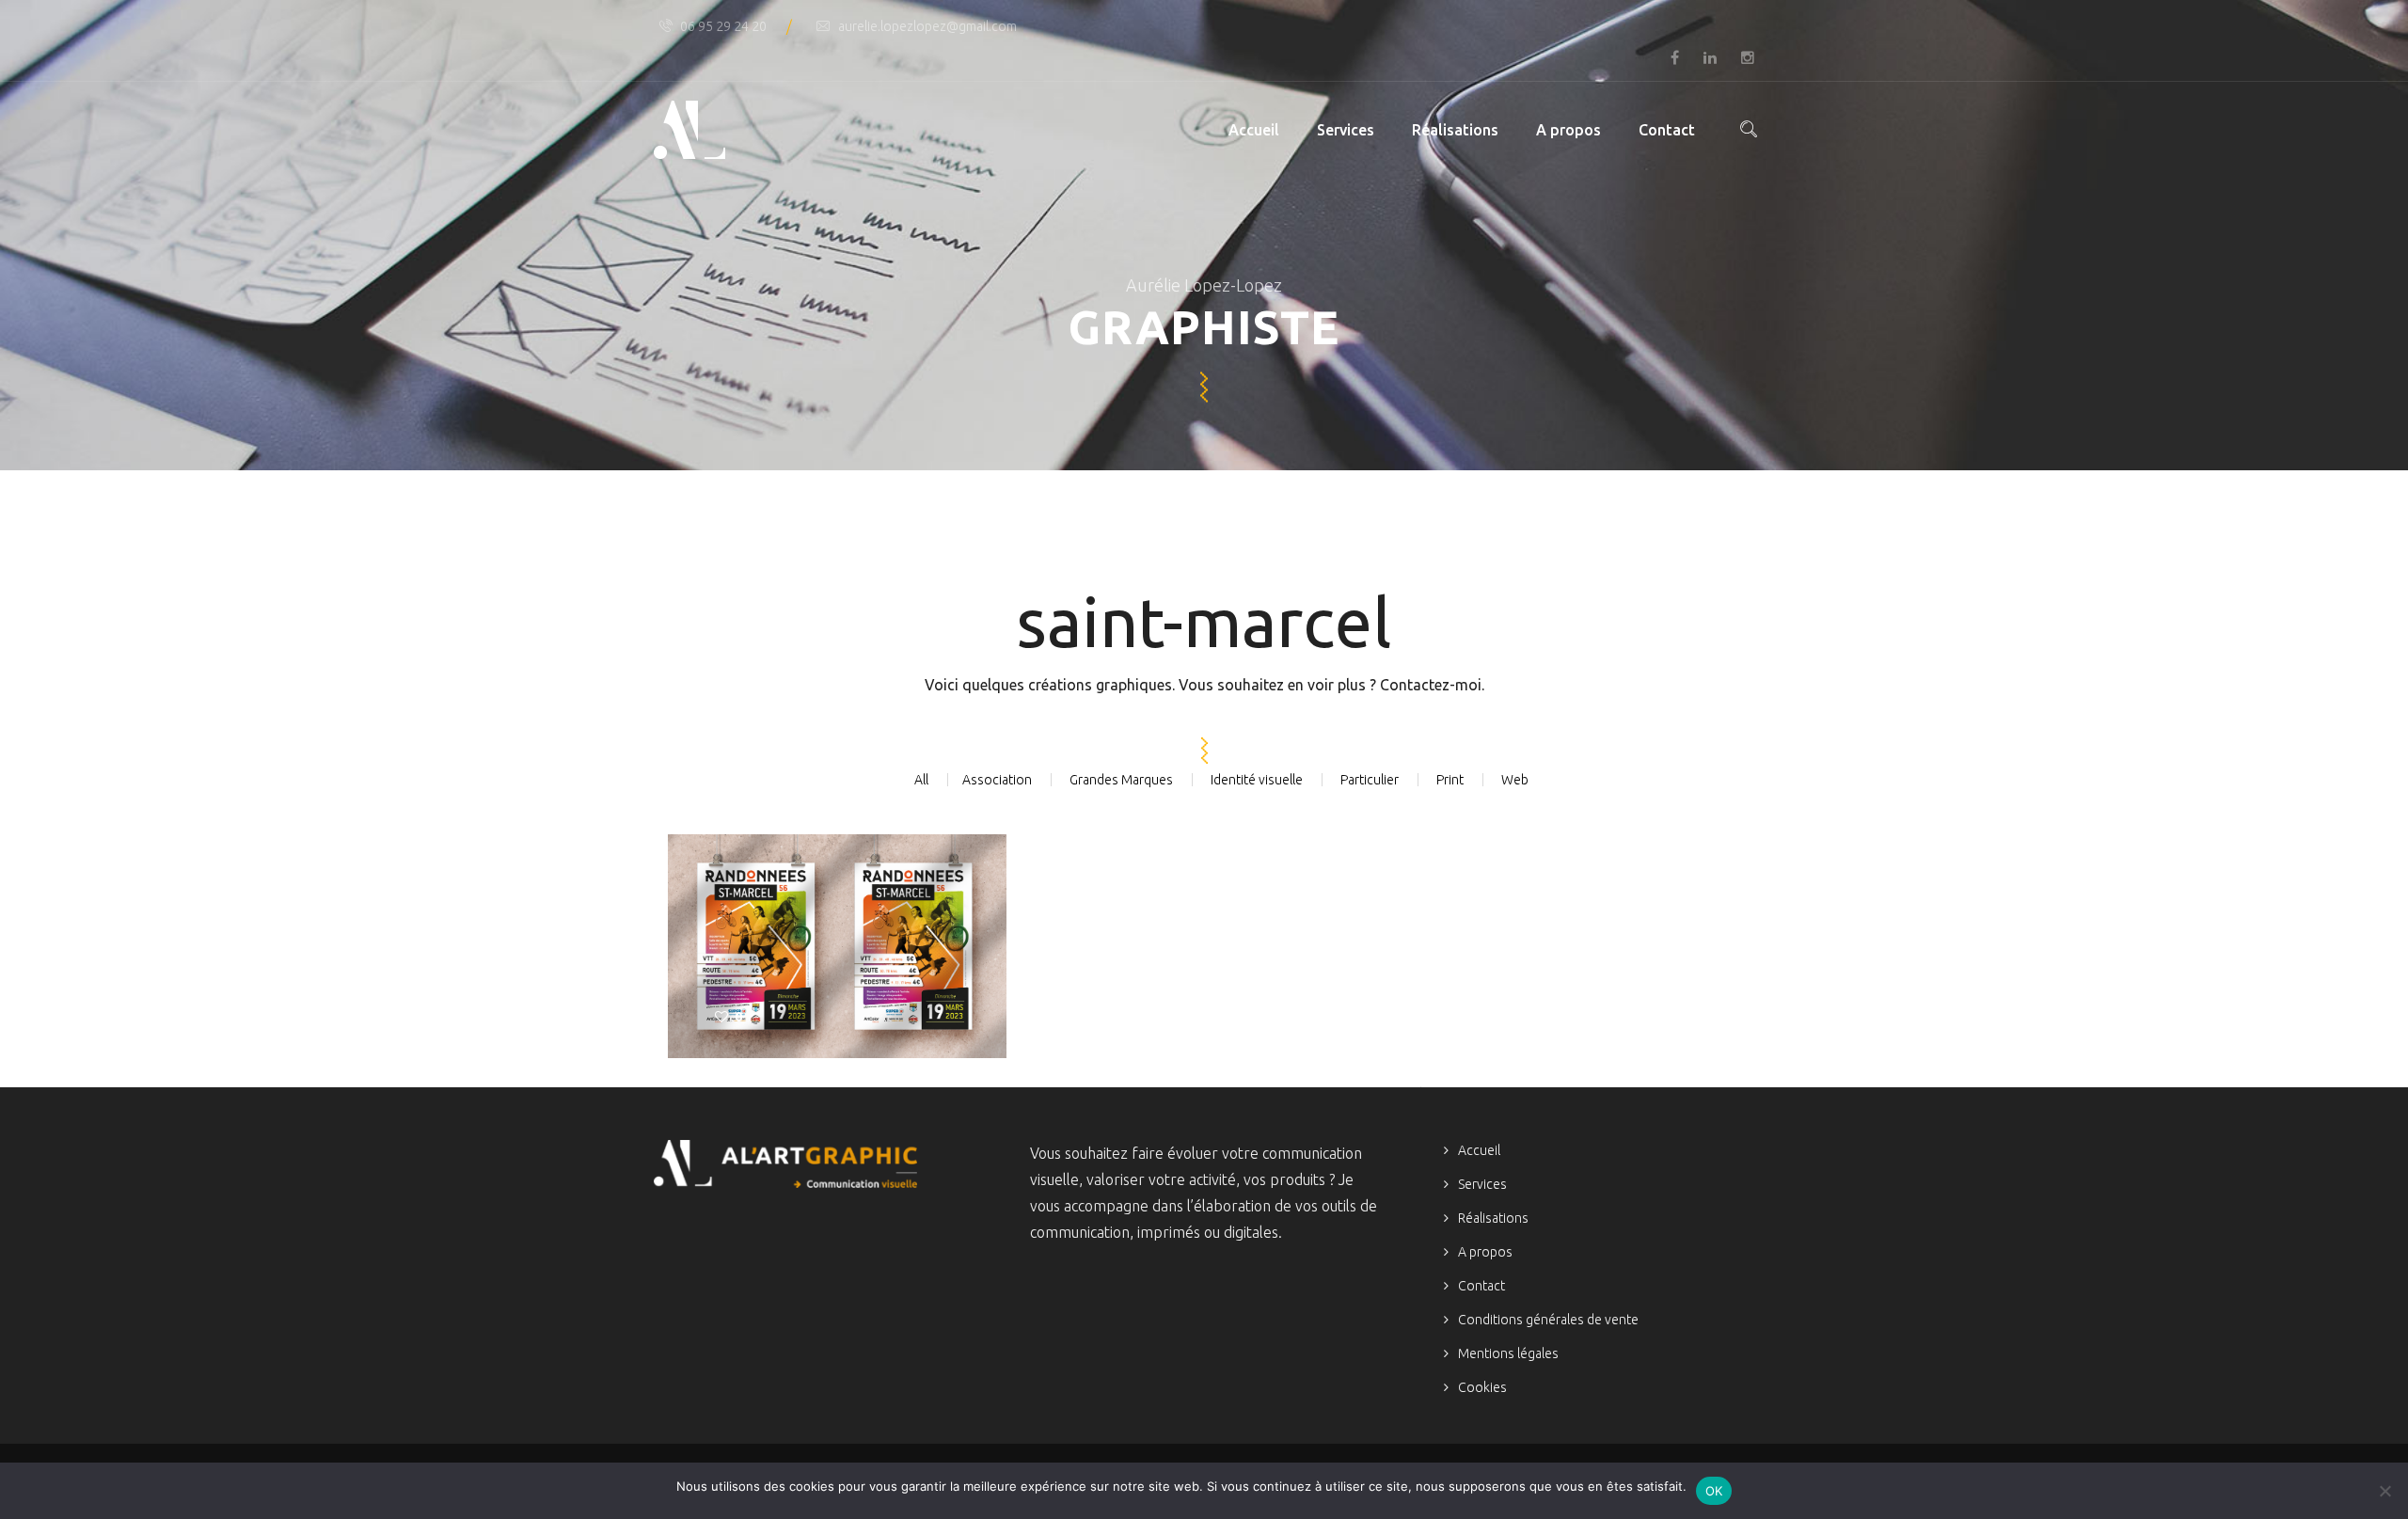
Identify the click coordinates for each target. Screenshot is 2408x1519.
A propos (1568, 130)
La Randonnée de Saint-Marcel (834, 930)
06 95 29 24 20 (723, 26)
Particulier (1370, 780)
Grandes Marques (1121, 780)
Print (1450, 780)
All (921, 780)
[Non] (2384, 1491)
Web (1515, 780)
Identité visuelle (1257, 780)
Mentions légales (1508, 1353)
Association (997, 780)
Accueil (1254, 130)
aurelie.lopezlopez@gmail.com (927, 26)
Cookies (1482, 1387)
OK (1714, 1491)
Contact (1667, 130)
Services (1346, 130)
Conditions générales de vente (1548, 1320)
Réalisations (1455, 130)
